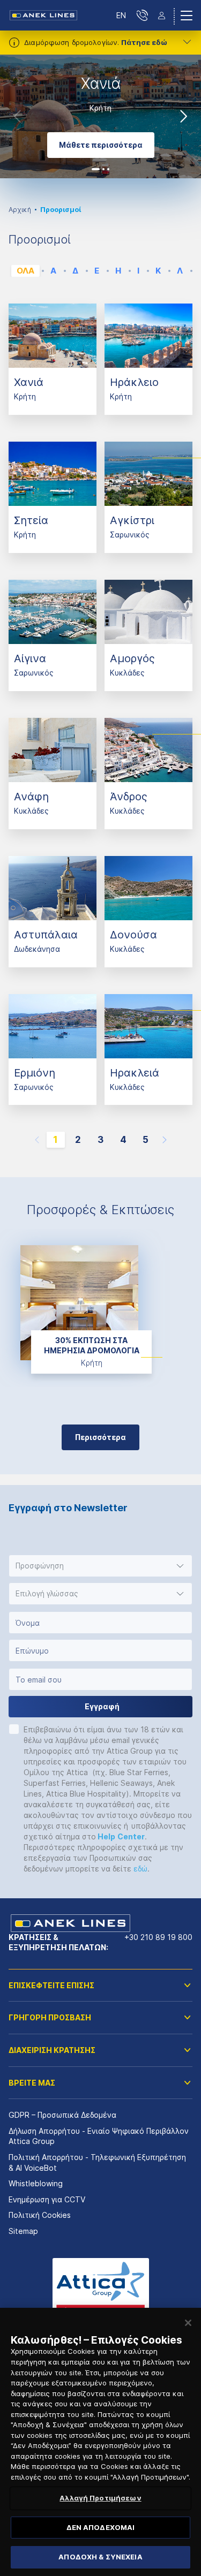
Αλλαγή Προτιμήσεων (100, 2498)
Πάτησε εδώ (144, 42)
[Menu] (187, 16)
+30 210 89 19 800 (158, 1937)
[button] (100, 1566)
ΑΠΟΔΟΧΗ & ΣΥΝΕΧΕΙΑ (100, 2557)
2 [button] (103, 169)
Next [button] (184, 116)
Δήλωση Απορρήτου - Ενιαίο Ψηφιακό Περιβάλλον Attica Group (99, 2136)
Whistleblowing (36, 2183)
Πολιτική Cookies (40, 2215)
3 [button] (108, 169)
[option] (100, 116)
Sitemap (23, 2231)
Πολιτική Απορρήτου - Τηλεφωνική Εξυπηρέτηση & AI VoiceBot (97, 2162)
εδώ (140, 1869)
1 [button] (96, 169)
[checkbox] (14, 1729)
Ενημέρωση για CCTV (47, 2199)
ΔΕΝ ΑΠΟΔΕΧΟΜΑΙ (101, 2527)
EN (121, 15)
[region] (100, 2442)
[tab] (25, 271)
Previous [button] (17, 116)
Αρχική (20, 210)
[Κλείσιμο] (188, 2323)
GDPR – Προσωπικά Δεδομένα (62, 2115)
